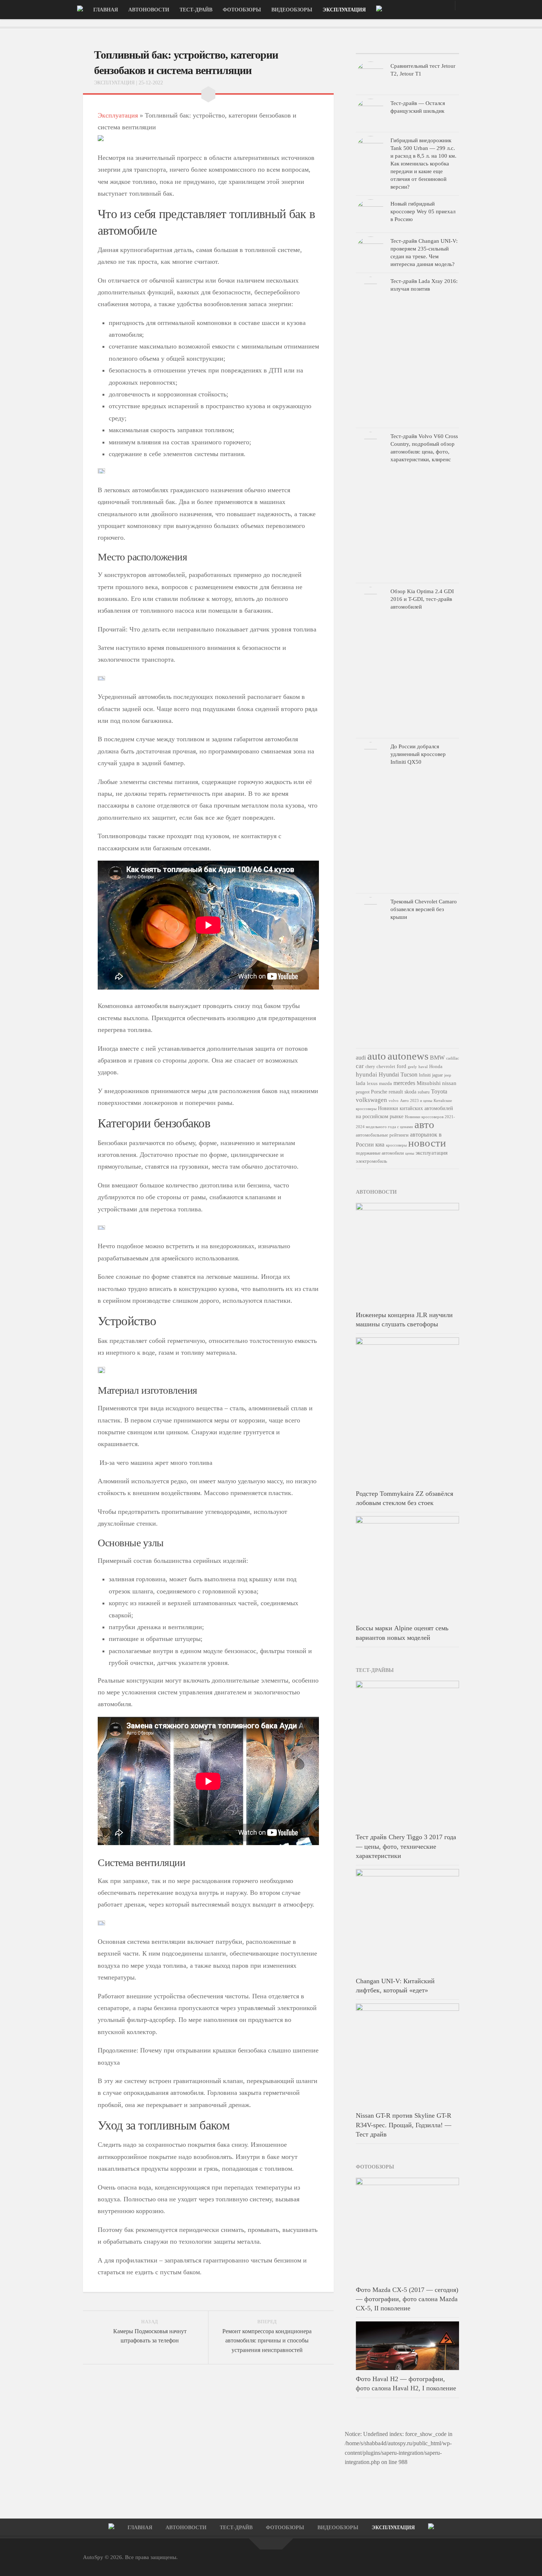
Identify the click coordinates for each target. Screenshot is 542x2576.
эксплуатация (432, 1153)
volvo (394, 1100)
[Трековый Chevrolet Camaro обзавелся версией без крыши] (371, 971)
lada (361, 1083)
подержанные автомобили (380, 1153)
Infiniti (425, 1075)
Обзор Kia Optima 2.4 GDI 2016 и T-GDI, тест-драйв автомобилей (422, 599)
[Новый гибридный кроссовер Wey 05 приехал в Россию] (371, 214)
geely (412, 1067)
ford (402, 1066)
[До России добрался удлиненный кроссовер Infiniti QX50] (371, 816)
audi (361, 1058)
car (360, 1066)
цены (410, 1153)
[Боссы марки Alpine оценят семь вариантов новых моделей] (407, 1568)
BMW (437, 1058)
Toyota (439, 1091)
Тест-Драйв (196, 10)
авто (424, 1124)
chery (370, 1067)
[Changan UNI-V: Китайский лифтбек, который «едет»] (407, 1921)
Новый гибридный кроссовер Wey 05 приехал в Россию (423, 211)
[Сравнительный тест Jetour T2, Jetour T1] (371, 76)
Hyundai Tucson (398, 1074)
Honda (436, 1066)
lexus (372, 1083)
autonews (408, 1056)
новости (427, 1143)
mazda (385, 1084)
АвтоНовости (149, 10)
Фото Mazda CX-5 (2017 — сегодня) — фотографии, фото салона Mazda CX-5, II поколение (407, 2299)
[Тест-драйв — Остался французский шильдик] (371, 113)
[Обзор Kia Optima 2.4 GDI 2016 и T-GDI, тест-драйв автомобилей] (371, 661)
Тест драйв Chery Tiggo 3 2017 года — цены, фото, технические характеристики (406, 1846)
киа (380, 1144)
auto (377, 1056)
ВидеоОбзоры (292, 10)
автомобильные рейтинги (382, 1135)
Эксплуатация (344, 10)
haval (423, 1067)
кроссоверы (396, 1145)
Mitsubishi (429, 1083)
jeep (448, 1075)
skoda (410, 1092)
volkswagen (371, 1100)
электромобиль (371, 1161)
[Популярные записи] (407, 51)
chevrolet (386, 1066)
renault (396, 1092)
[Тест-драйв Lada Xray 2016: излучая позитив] (371, 350)
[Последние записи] (373, 51)
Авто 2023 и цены (416, 1100)
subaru (424, 1092)
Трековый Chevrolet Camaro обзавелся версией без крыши (424, 909)
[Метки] (442, 51)
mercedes (404, 1083)
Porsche (379, 1092)
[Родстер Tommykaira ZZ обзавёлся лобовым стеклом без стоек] (407, 1411)
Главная (106, 10)
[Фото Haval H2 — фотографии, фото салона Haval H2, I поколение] (407, 2346)
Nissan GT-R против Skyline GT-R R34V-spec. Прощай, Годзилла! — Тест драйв (404, 2125)
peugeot (363, 1092)
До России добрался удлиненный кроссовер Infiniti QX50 (418, 754)
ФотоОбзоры (242, 10)
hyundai (366, 1074)
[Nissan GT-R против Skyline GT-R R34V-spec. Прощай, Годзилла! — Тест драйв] (407, 2055)
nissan (449, 1083)
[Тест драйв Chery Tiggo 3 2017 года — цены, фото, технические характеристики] (407, 1754)
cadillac (453, 1058)
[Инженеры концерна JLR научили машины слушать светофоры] (407, 1254)
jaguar (437, 1075)
